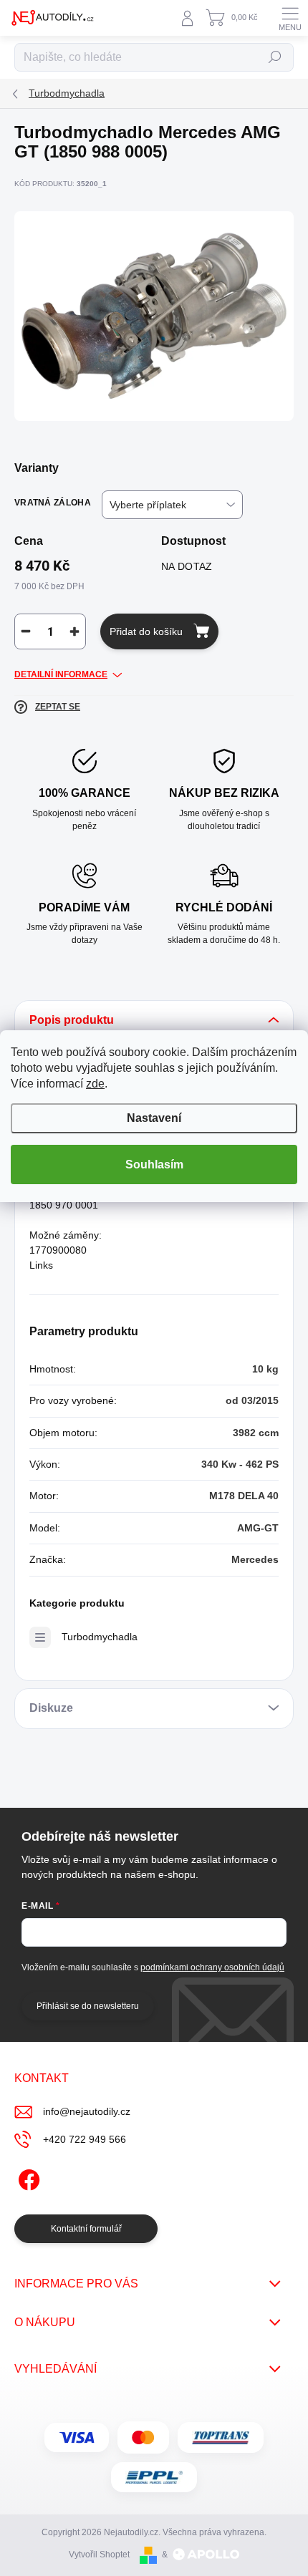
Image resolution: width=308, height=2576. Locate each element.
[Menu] (290, 18)
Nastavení (154, 1118)
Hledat (275, 57)
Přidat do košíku (146, 631)
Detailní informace (61, 674)
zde (95, 1084)
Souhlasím (154, 1164)
